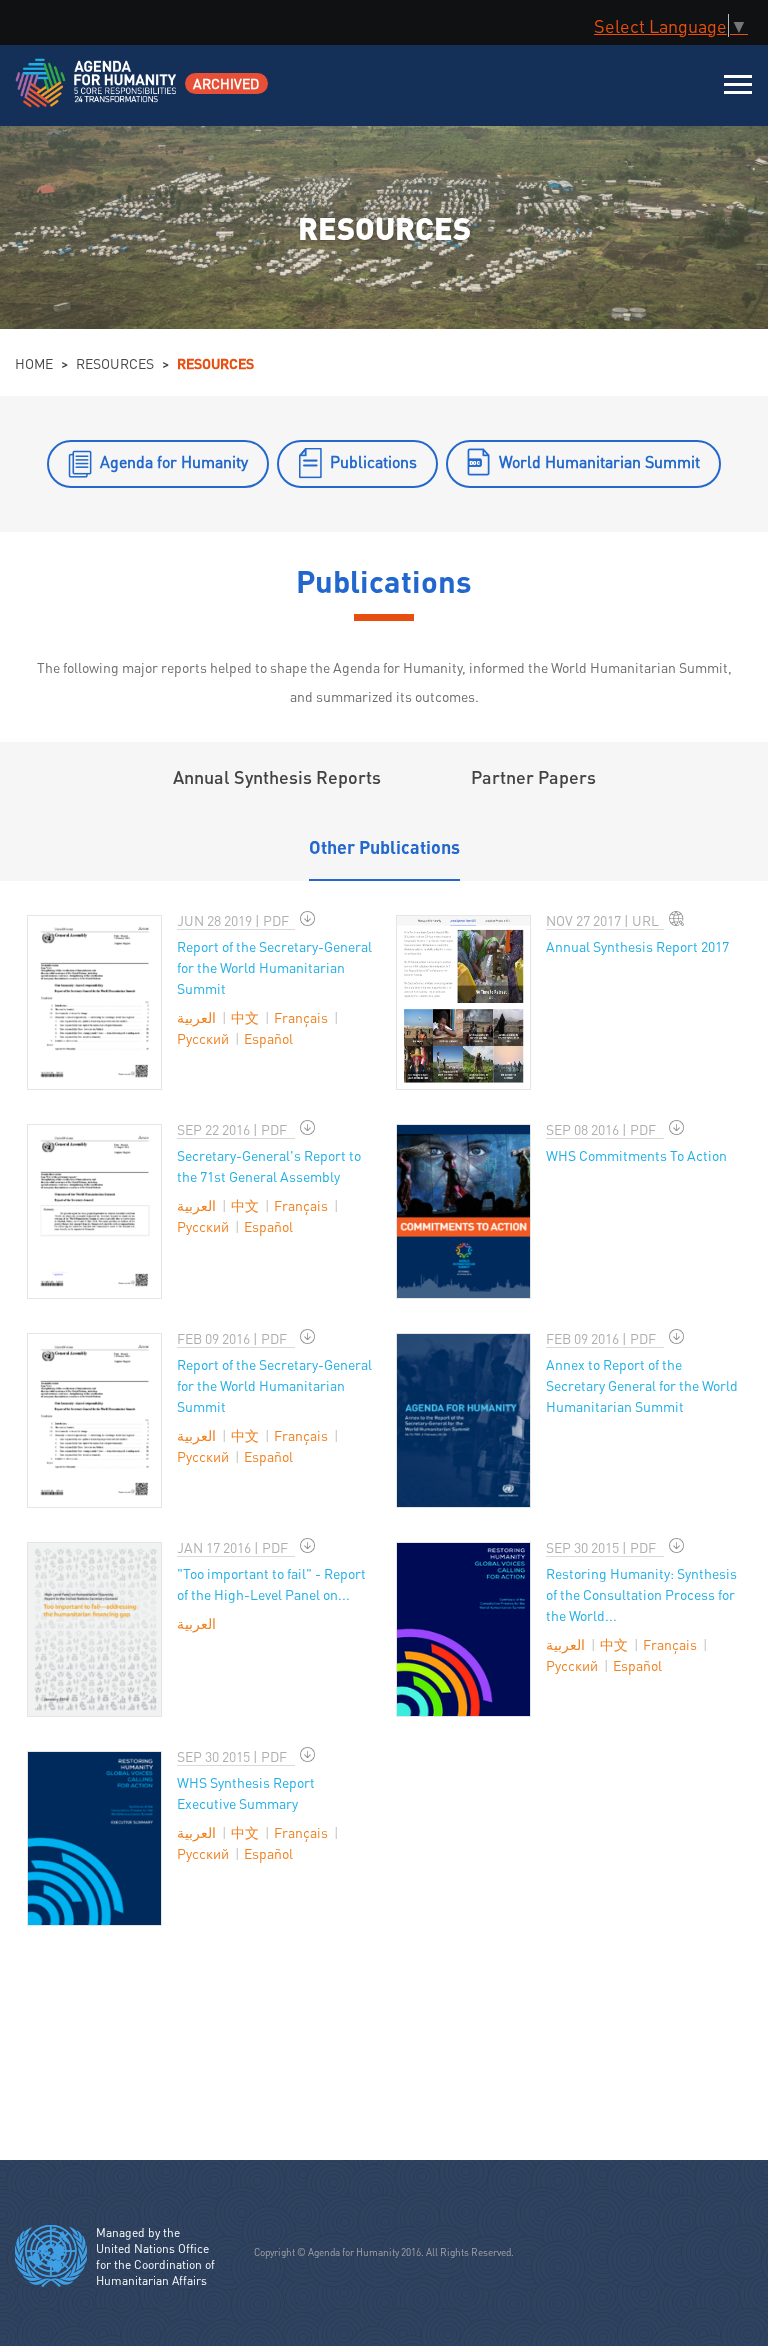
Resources (115, 363)
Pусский (203, 1038)
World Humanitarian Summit (599, 461)
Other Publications (384, 846)
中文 (245, 1017)
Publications (373, 461)
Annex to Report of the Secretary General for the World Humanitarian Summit (642, 1385)
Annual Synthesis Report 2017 (637, 946)
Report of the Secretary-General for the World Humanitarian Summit (274, 967)
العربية (196, 1017)
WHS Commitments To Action (636, 1155)
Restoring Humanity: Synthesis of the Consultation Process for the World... (641, 1594)
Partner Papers (533, 776)
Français (301, 1017)
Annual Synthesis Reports (277, 776)
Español (268, 1038)
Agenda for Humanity (174, 461)
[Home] (97, 95)
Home (34, 363)
